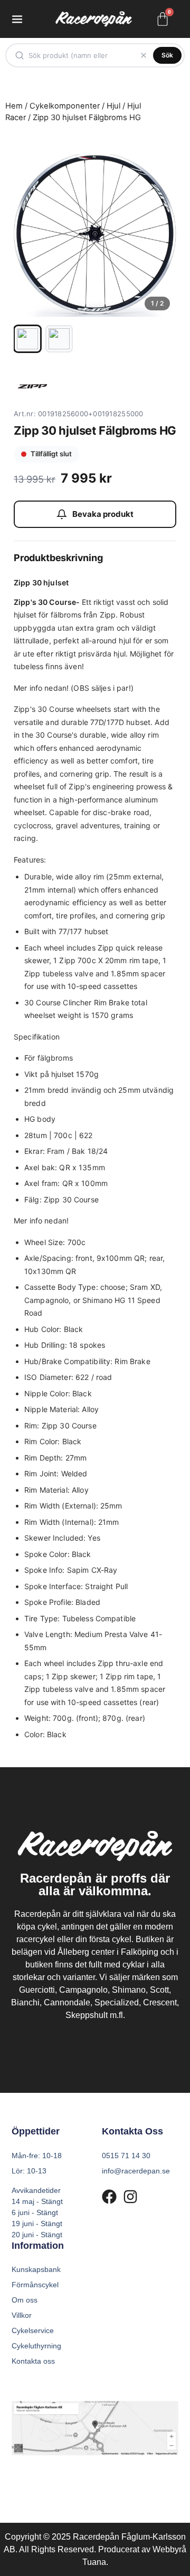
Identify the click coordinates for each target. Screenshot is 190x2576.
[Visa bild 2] (59, 339)
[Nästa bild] (159, 236)
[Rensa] (144, 55)
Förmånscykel (35, 2285)
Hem (14, 106)
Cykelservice (33, 2330)
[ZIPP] (32, 386)
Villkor (22, 2315)
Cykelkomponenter (65, 106)
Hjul (113, 106)
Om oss (25, 2300)
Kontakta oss (33, 2361)
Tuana (94, 2562)
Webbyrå (169, 2549)
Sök (167, 55)
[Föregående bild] (31, 236)
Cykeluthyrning (36, 2346)
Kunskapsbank (36, 2269)
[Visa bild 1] (27, 339)
